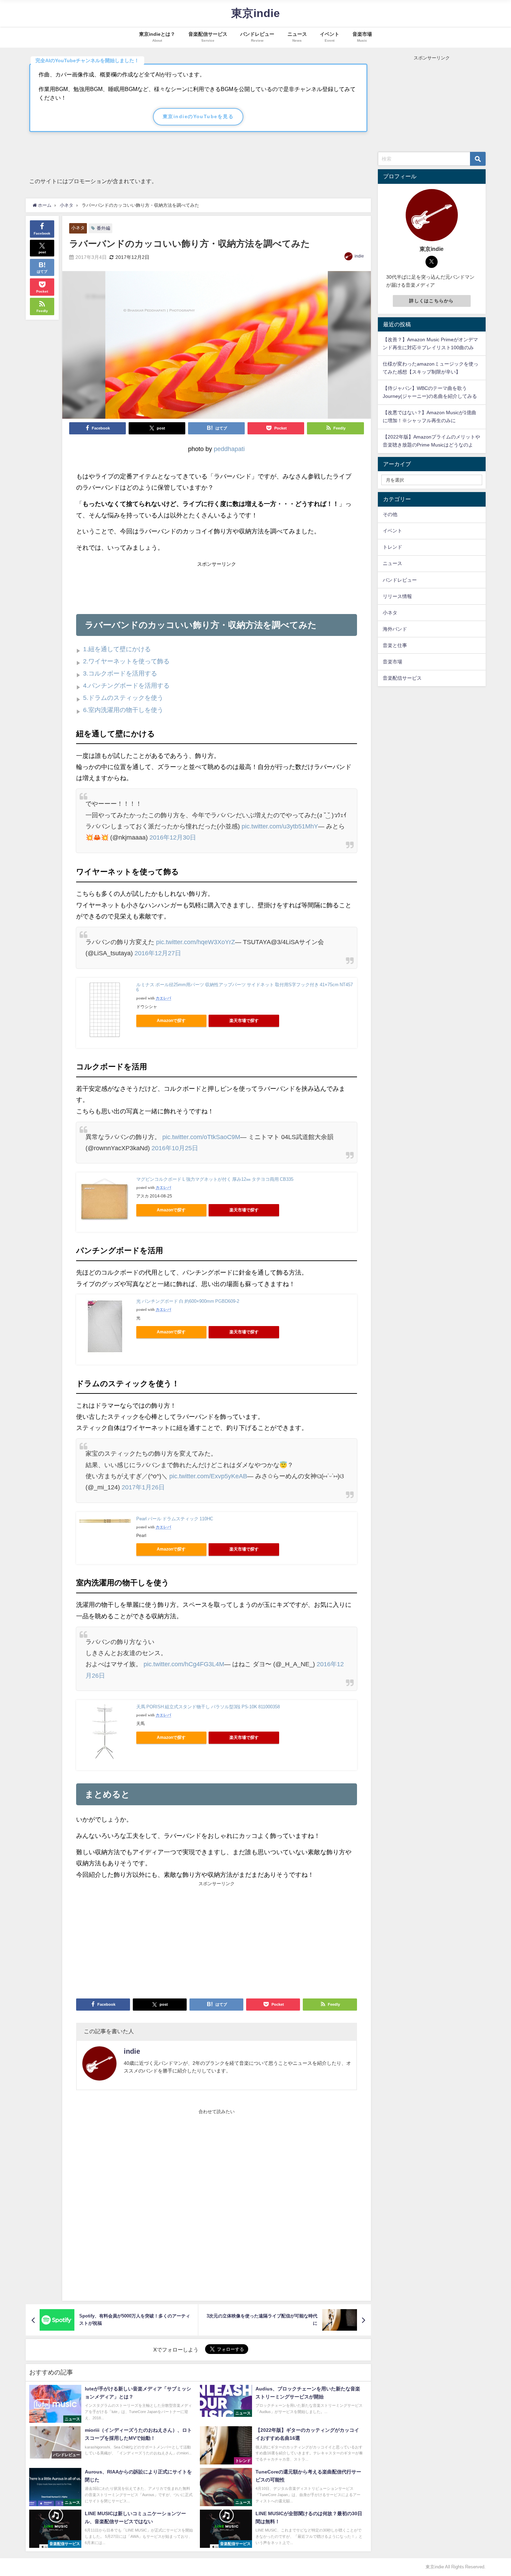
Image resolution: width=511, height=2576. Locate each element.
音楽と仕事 (395, 645)
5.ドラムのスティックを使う (123, 698)
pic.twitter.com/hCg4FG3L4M (184, 1664)
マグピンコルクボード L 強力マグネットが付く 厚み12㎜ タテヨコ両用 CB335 (215, 1179)
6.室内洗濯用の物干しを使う (123, 710)
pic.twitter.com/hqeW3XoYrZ (196, 942)
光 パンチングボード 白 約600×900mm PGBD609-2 (188, 1301)
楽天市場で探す (244, 1021)
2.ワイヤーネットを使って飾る (126, 661)
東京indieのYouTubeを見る (198, 116)
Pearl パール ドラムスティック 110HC (175, 1519)
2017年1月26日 (143, 1487)
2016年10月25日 (175, 1148)
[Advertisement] (217, 585)
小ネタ (78, 228)
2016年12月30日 (173, 837)
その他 (390, 514)
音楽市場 (392, 662)
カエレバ (163, 998)
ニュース (392, 563)
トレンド (392, 547)
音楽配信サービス (402, 678)
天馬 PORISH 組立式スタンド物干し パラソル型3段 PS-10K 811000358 (208, 1707)
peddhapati (229, 449)
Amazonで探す (171, 1021)
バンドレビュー (400, 580)
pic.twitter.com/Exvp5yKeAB (208, 1476)
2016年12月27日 (158, 953)
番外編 (103, 228)
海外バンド (395, 629)
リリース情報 (397, 596)
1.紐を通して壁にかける (117, 649)
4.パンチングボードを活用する (126, 686)
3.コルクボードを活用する (120, 673)
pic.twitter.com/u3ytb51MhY (280, 826)
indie (359, 256)
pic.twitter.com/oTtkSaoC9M (201, 1137)
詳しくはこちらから (432, 301)
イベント (392, 531)
